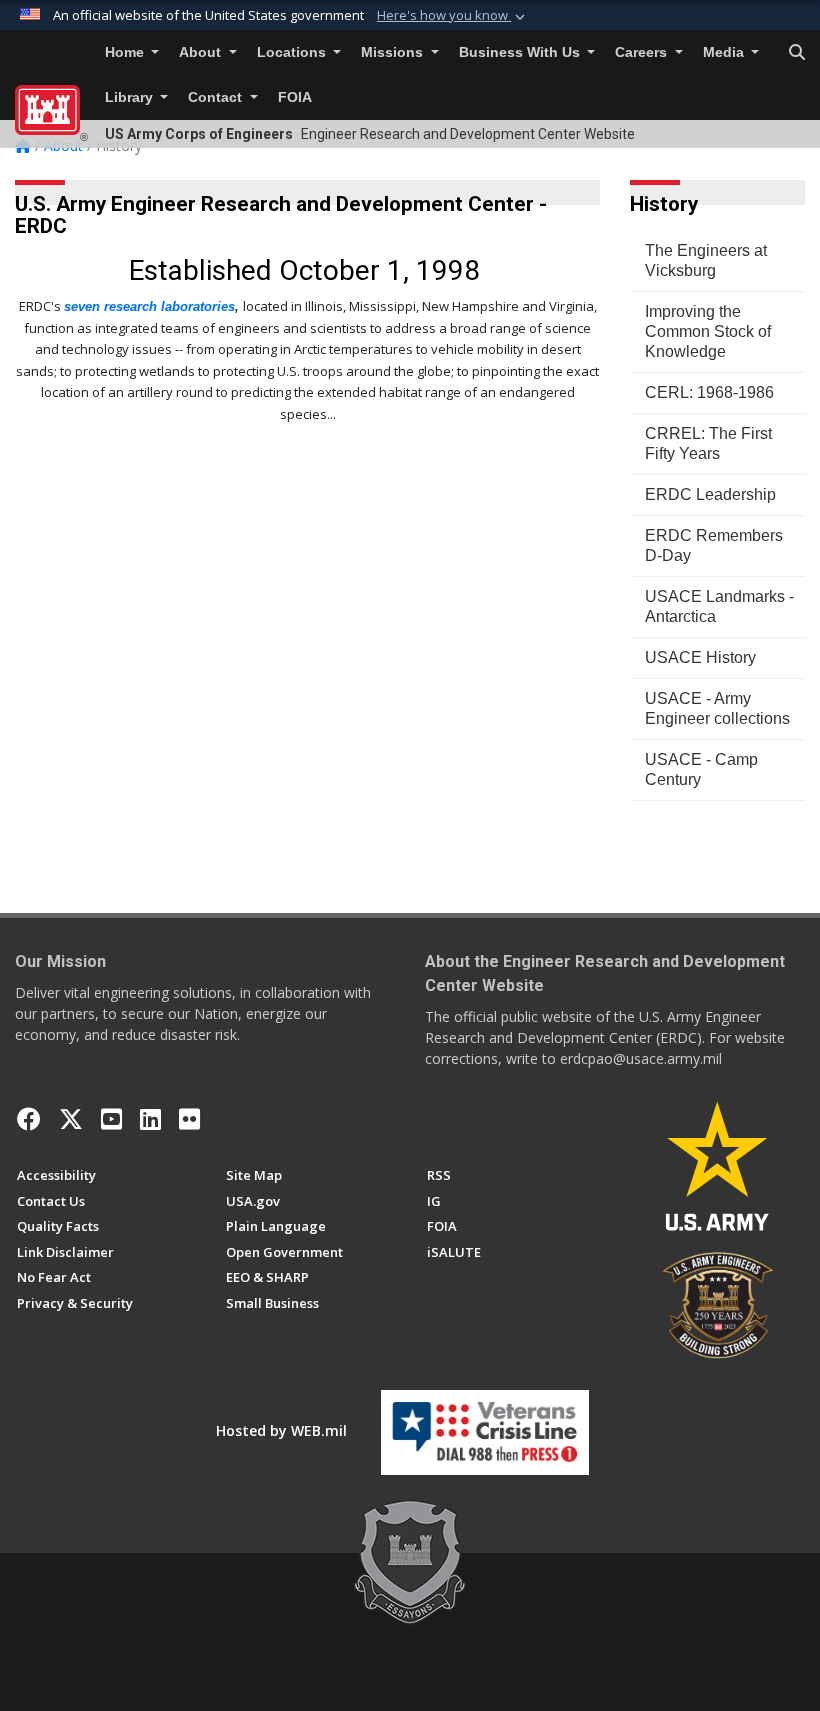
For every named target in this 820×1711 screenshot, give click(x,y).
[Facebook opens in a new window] (29, 1119)
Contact (217, 97)
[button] (453, 16)
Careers (643, 52)
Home (126, 52)
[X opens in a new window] (71, 1119)
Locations (293, 52)
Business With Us (521, 52)
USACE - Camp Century (701, 769)
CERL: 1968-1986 (709, 392)
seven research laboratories (149, 306)
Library (131, 97)
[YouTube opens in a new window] (111, 1119)
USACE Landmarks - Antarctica (719, 606)
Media (725, 52)
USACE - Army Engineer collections (717, 708)
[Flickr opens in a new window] (189, 1119)
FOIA (295, 97)
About (202, 52)
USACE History (700, 657)
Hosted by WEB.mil (281, 1430)
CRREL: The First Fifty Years (708, 443)
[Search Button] (797, 53)
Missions (394, 52)
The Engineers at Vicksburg (706, 260)
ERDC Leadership (710, 494)
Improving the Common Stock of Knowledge (708, 331)
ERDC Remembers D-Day (714, 545)
